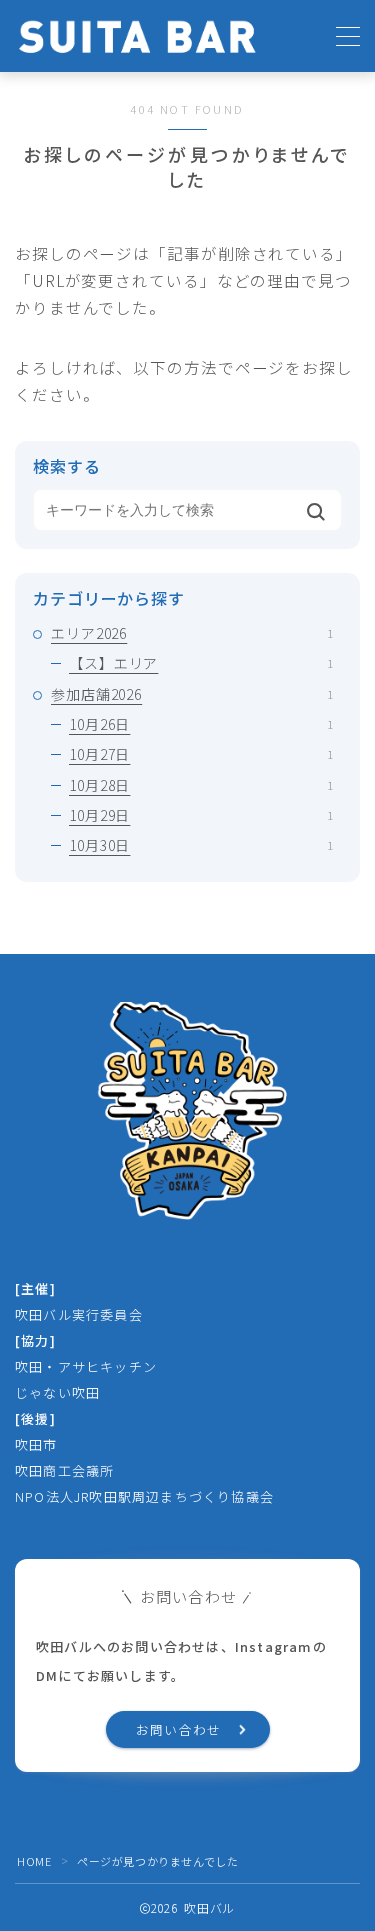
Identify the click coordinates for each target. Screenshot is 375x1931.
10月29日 (201, 815)
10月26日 (201, 724)
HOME (34, 1861)
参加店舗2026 (192, 694)
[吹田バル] (137, 36)
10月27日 (201, 754)
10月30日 (201, 845)
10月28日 (201, 785)
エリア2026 (192, 633)
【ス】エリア (201, 663)
